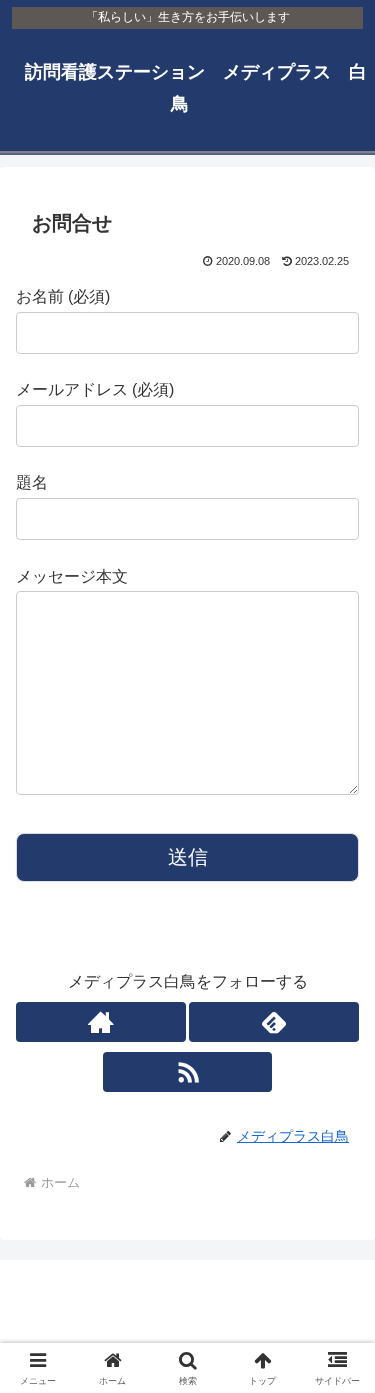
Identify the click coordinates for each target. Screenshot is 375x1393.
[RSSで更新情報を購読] (188, 1072)
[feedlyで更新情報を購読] (274, 1022)
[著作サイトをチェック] (101, 1022)
